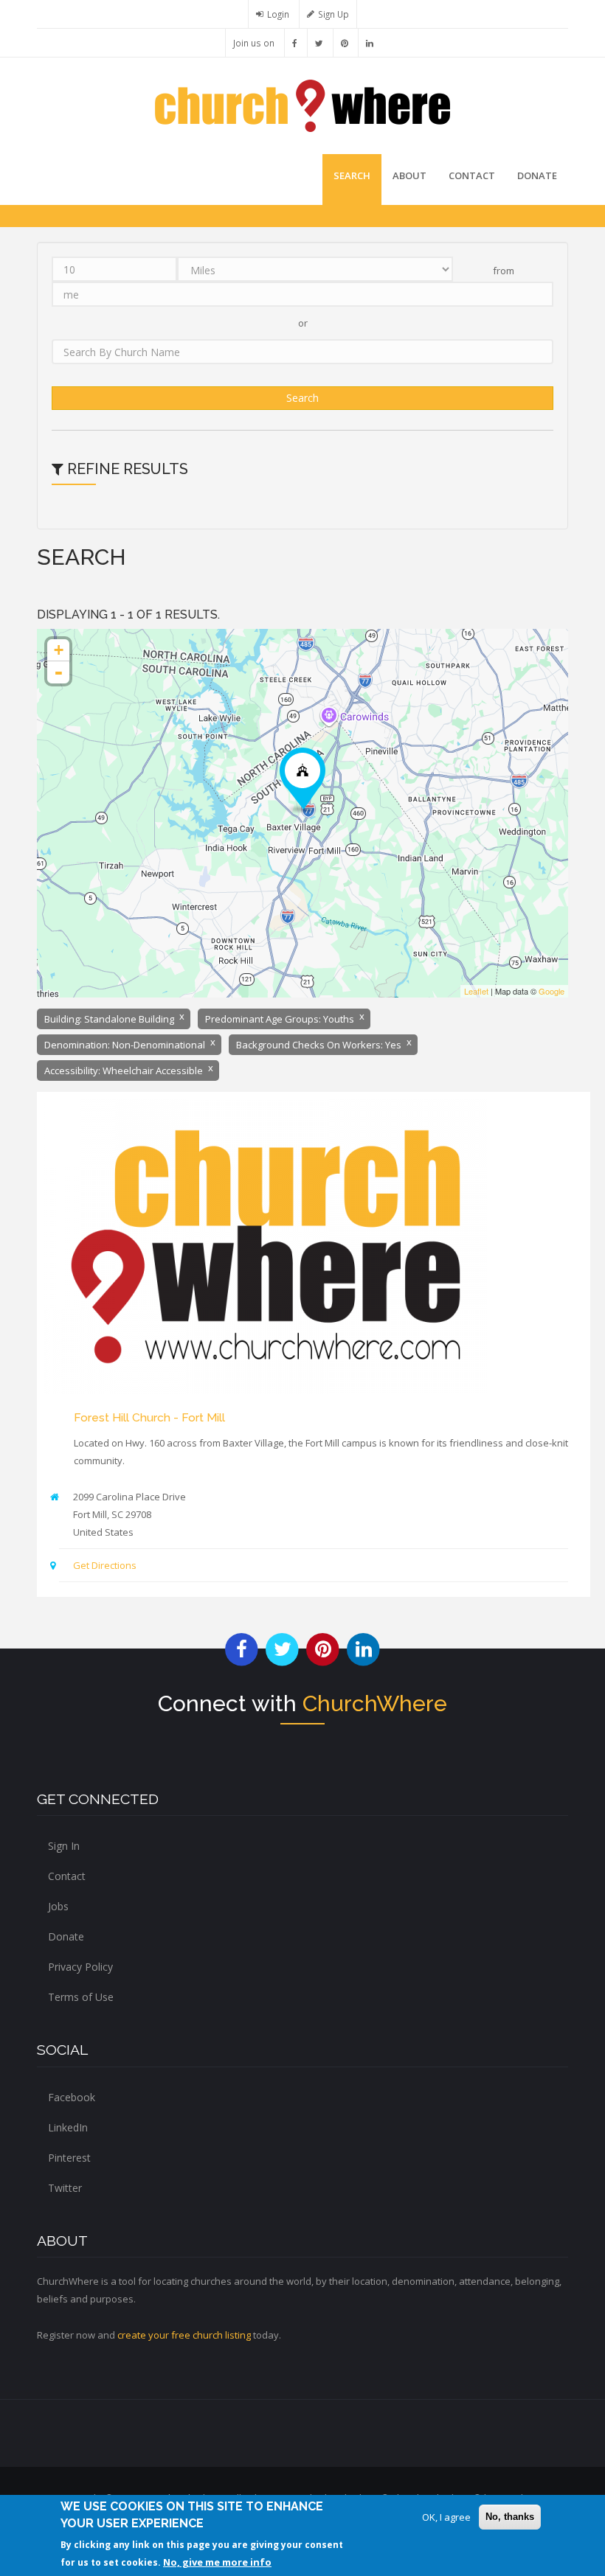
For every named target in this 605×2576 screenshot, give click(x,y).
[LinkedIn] (370, 43)
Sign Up (333, 14)
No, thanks (510, 2517)
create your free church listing (184, 2335)
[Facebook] (295, 43)
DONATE (537, 175)
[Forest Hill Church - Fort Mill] (302, 780)
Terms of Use (81, 1997)
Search (352, 175)
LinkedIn (68, 2127)
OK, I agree (446, 2517)
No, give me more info (217, 2562)
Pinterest (69, 2158)
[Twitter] (319, 43)
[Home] (302, 105)
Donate (66, 1936)
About (409, 175)
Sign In (64, 1846)
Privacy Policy (80, 1967)
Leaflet (476, 991)
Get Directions (105, 1565)
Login (278, 14)
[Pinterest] (345, 43)
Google (552, 991)
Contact (472, 175)
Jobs (58, 1906)
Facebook (72, 2097)
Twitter (65, 2188)
